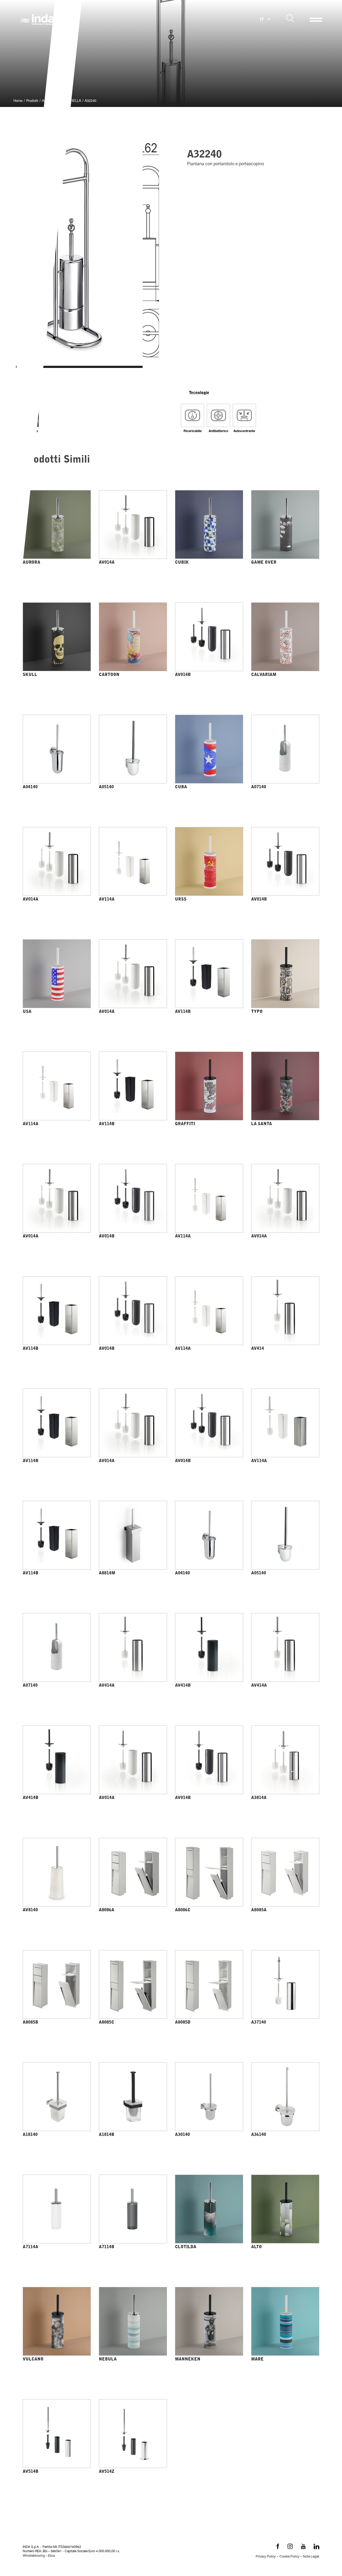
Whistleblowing (34, 2556)
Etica (51, 2556)
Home (18, 101)
